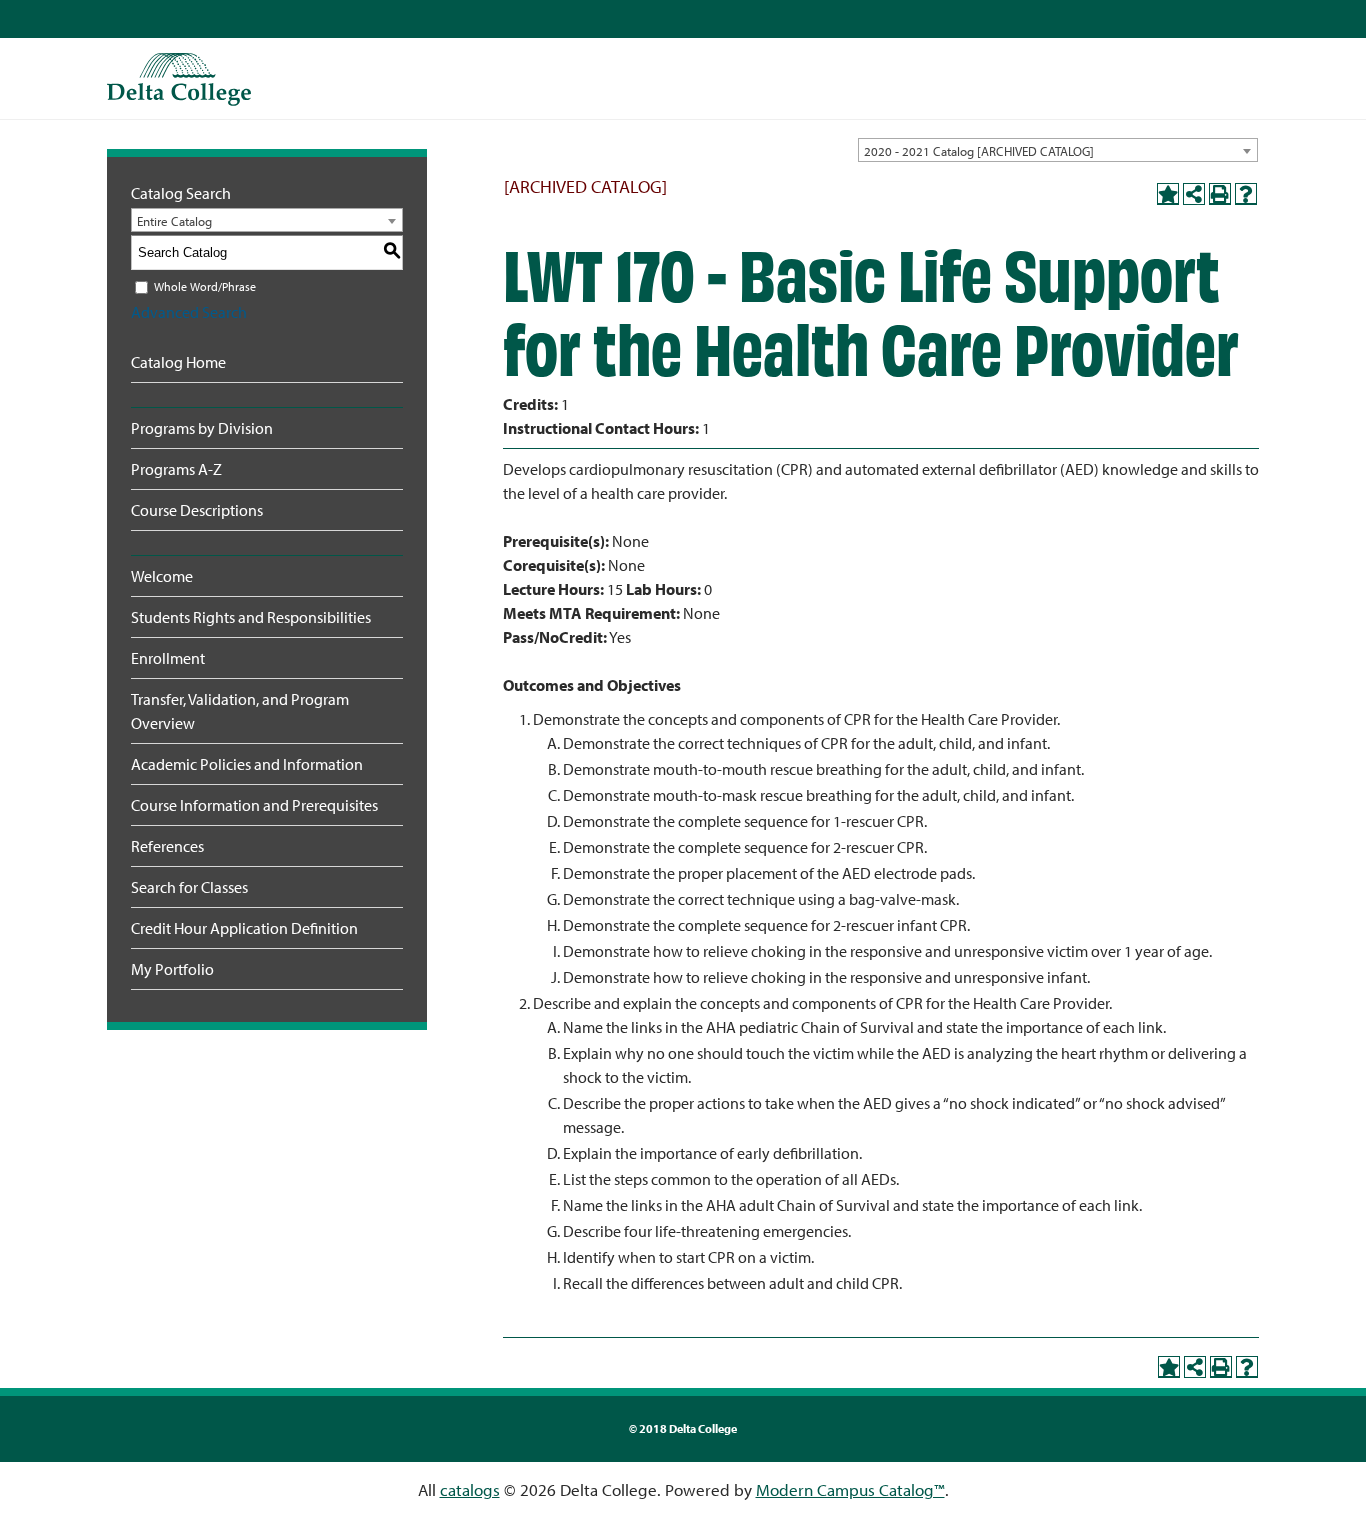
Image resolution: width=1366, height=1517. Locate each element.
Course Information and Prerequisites (254, 805)
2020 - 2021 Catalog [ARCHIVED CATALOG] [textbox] (979, 151)
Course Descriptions (197, 510)
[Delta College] (179, 79)
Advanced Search (189, 312)
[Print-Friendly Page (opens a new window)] (1220, 194)
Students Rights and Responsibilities (251, 617)
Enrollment (168, 658)
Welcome (162, 576)
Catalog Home (178, 362)
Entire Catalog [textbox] (174, 221)
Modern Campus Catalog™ (850, 1489)
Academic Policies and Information (247, 764)
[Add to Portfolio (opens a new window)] (1168, 194)
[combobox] (1058, 150)
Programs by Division (202, 428)
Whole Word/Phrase (205, 286)
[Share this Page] (1194, 194)
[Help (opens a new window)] (1246, 194)
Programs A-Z (176, 469)
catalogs (470, 1489)
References (167, 846)
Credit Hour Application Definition (244, 928)
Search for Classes (189, 887)
